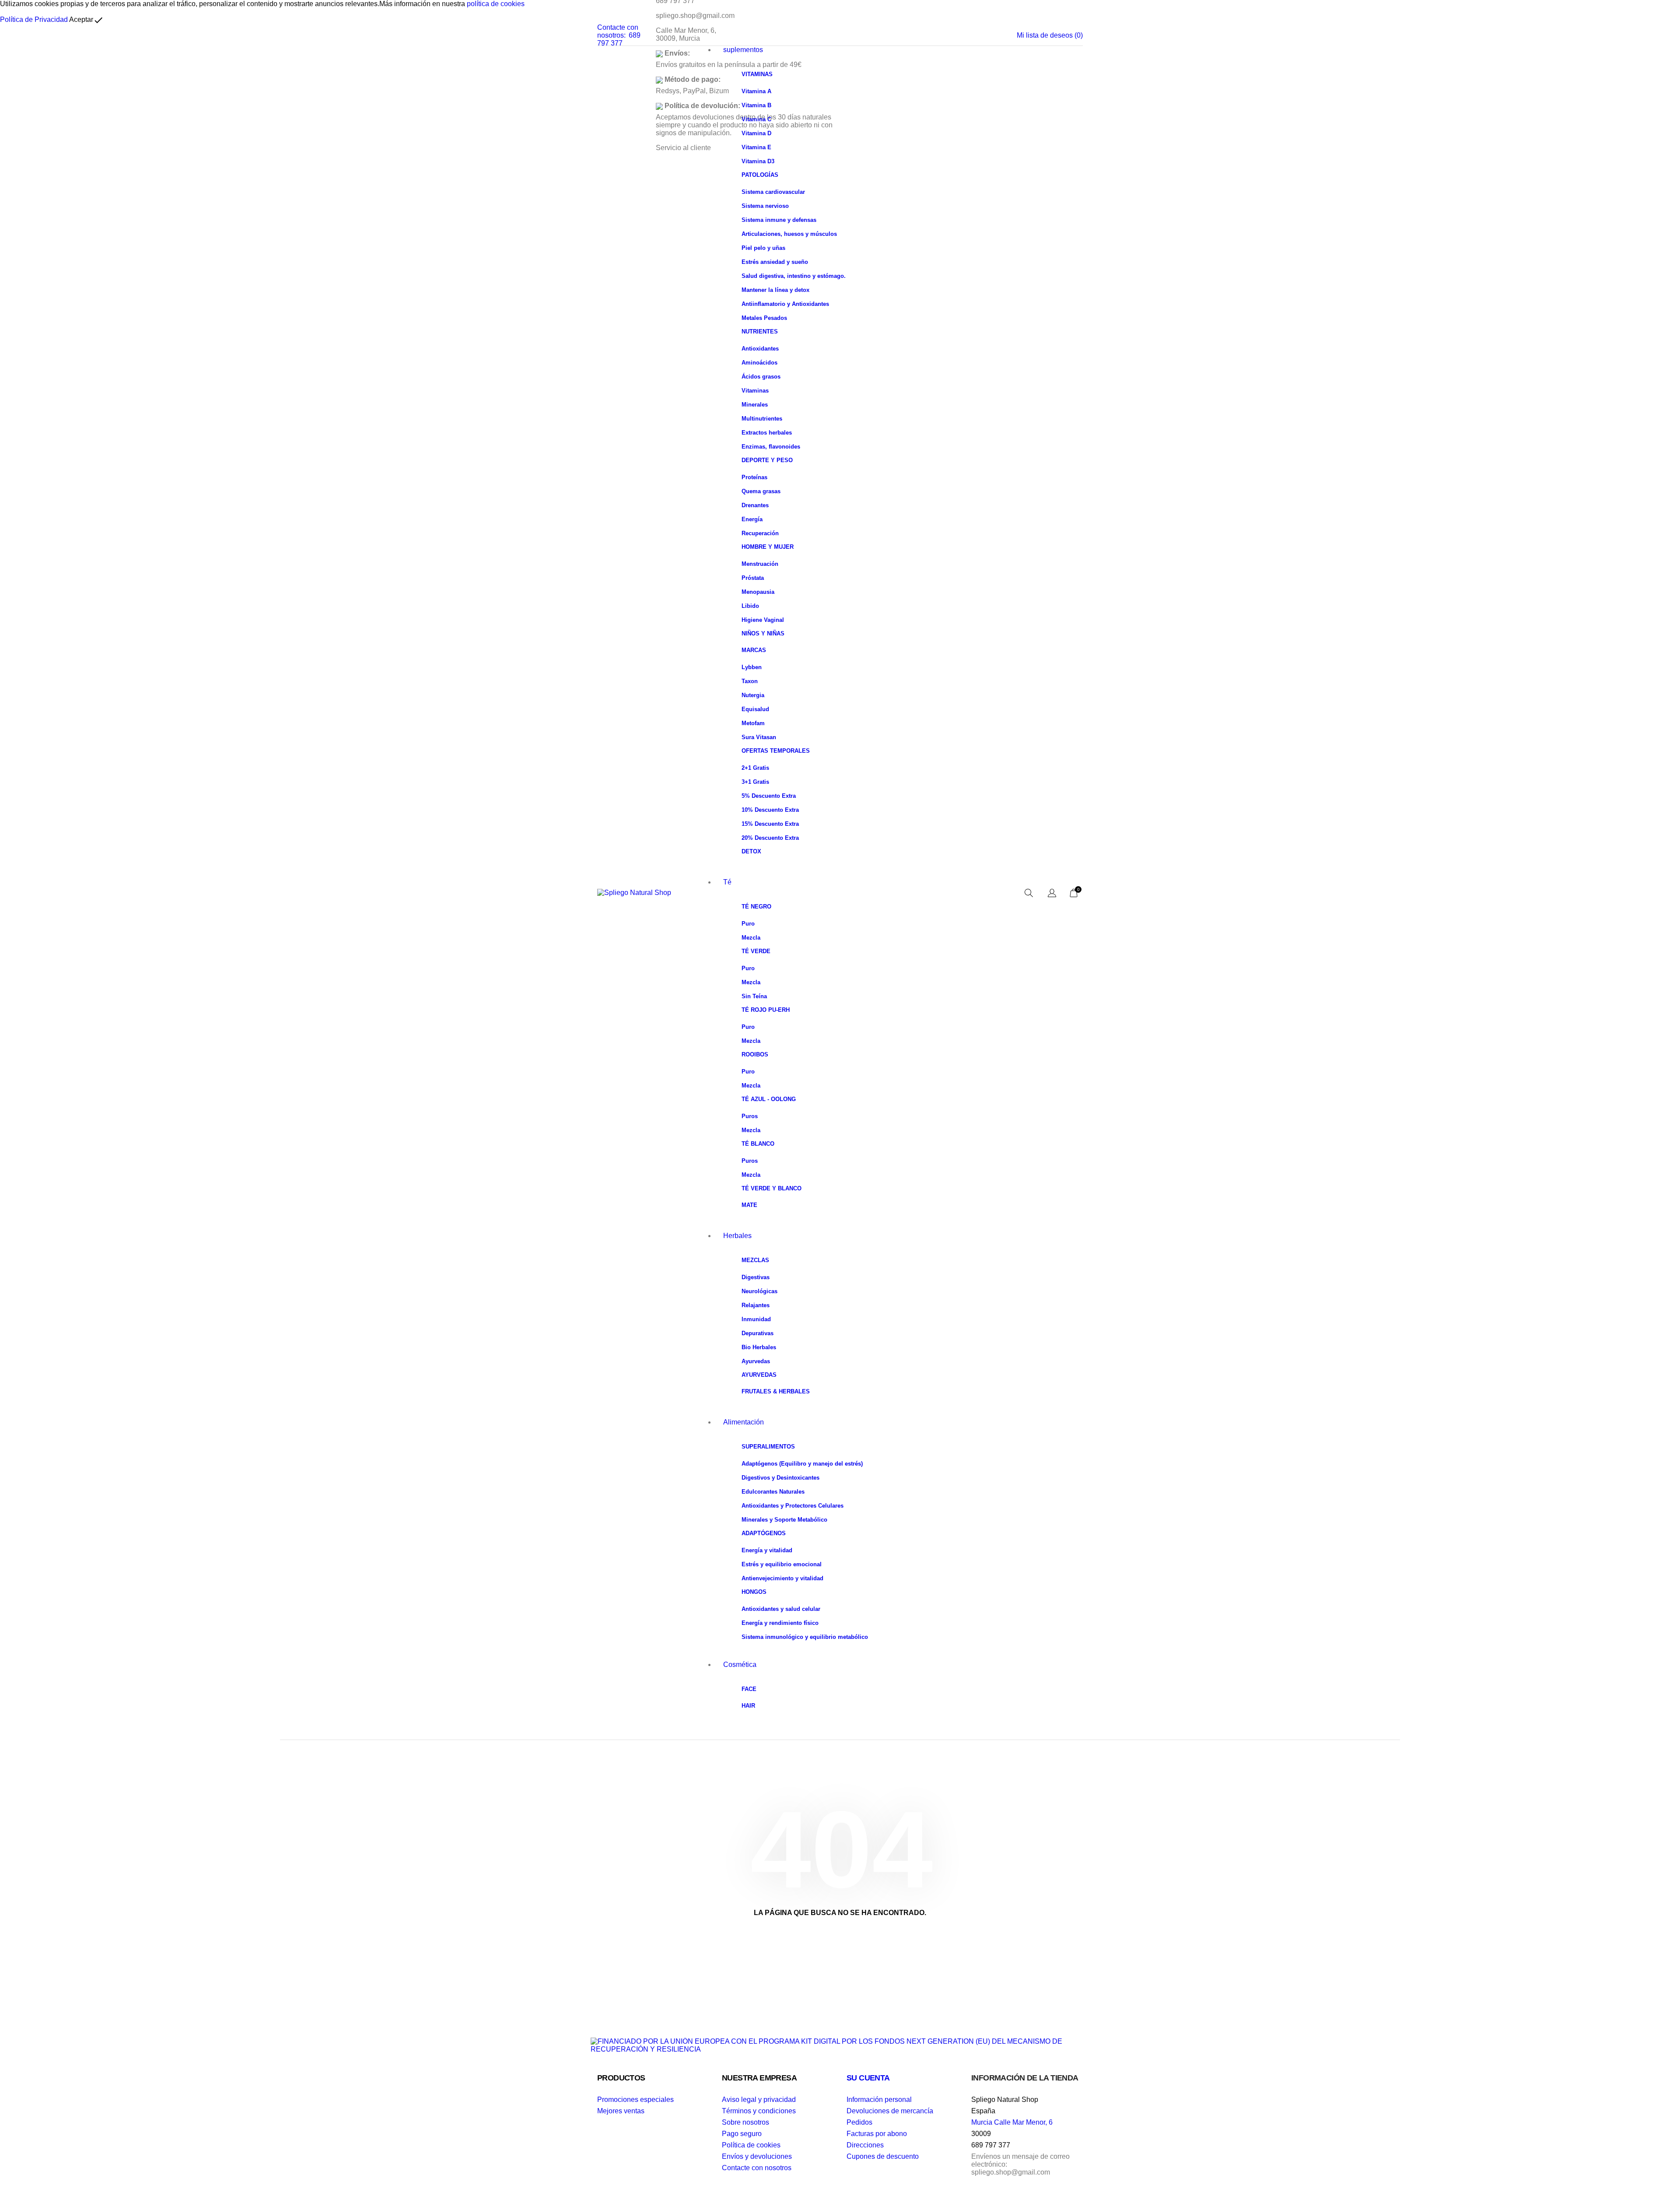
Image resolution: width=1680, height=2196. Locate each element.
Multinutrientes (762, 419)
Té (727, 882)
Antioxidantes (760, 349)
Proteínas (754, 477)
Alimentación (744, 1422)
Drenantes (755, 505)
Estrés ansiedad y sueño (775, 262)
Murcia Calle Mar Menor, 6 (1012, 2122)
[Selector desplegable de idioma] (1052, 894)
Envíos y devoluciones (757, 2156)
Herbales (737, 1236)
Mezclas (755, 1260)
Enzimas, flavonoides (771, 447)
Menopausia (758, 592)
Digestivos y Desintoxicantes (780, 1478)
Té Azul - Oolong (769, 1099)
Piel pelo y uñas (763, 248)
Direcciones (865, 2145)
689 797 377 (619, 39)
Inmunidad (756, 1319)
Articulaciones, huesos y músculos (789, 234)
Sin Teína (754, 996)
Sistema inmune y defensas (779, 220)
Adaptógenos (764, 1533)
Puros (750, 1116)
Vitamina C (756, 119)
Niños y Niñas (763, 633)
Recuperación (760, 533)
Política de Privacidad (34, 19)
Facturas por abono (877, 2134)
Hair (748, 1706)
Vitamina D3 (758, 161)
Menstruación (760, 564)
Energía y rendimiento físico (780, 1623)
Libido (750, 606)
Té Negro (756, 907)
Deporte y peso (767, 460)
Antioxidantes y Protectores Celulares (793, 1506)
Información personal (879, 2100)
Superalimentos (768, 1447)
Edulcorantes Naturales (773, 1492)
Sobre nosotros (745, 2122)
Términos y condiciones (759, 2111)
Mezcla (751, 938)
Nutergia (753, 695)
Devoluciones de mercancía (890, 2111)
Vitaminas (757, 74)
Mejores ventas (621, 2111)
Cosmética (740, 1665)
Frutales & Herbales (776, 1391)
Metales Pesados (764, 318)
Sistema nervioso (765, 206)
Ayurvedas (756, 1361)
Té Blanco (758, 1144)
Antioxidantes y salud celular (781, 1609)
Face (749, 1689)
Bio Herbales (759, 1347)
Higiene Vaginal (763, 620)
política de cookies (496, 4)
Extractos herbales (767, 433)
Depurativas (758, 1333)
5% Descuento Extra (769, 796)
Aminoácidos (759, 363)
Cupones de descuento (883, 2156)
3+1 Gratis (755, 782)
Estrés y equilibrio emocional (782, 1564)
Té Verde (756, 951)
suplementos (743, 50)
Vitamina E (756, 147)
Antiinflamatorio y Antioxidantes (785, 304)
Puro (748, 924)
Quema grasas (761, 491)
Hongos (754, 1592)
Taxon (750, 681)
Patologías (760, 175)
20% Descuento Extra (770, 838)
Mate (749, 1205)
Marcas (754, 650)
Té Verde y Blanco (772, 1188)
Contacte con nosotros (757, 2168)
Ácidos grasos (761, 377)
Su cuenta (868, 2078)
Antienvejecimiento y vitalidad (782, 1578)
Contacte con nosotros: (618, 31)
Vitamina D (756, 133)
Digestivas (756, 1277)
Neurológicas (759, 1291)
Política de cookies (751, 2145)
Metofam (753, 723)
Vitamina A (756, 91)
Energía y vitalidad (767, 1550)
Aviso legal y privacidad (759, 2100)
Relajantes (756, 1305)
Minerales (755, 405)
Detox (751, 851)
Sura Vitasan (759, 737)
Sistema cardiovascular (773, 192)
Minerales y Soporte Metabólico (784, 1520)
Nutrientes (760, 332)
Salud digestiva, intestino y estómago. (794, 276)
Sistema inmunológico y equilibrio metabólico (805, 1637)
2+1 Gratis (755, 768)
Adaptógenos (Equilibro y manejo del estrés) (802, 1464)
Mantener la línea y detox (775, 290)
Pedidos (859, 2122)
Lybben (752, 667)
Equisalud (755, 709)
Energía (752, 519)
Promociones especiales (635, 2100)
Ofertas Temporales (776, 751)
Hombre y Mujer (768, 547)
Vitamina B (756, 105)
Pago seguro (742, 2134)
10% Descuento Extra (770, 810)
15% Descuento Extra (770, 824)
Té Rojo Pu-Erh (766, 1010)
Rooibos (755, 1054)
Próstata (753, 578)
